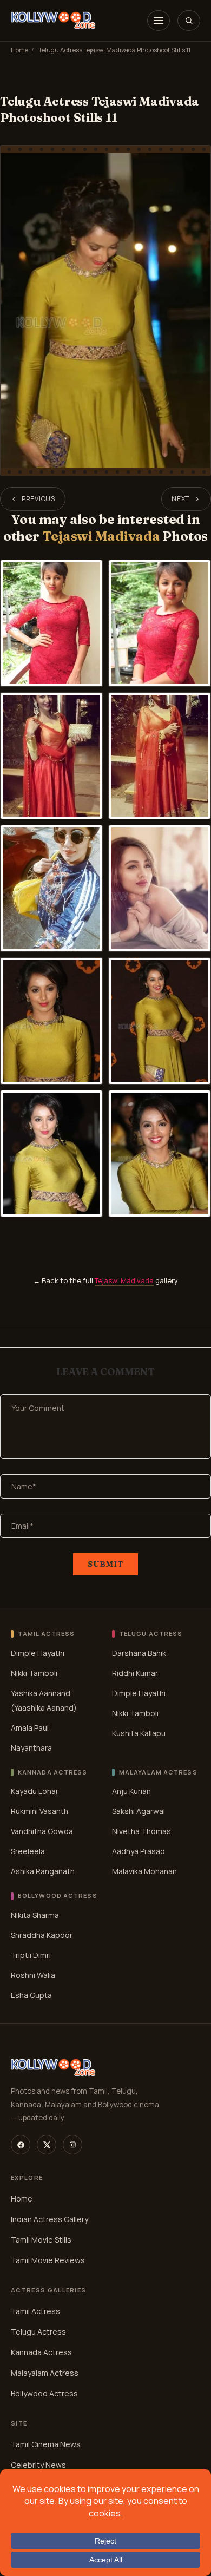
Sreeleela (28, 1851)
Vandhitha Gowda (42, 1831)
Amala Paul (30, 1728)
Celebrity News (38, 2465)
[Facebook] (21, 2145)
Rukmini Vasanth (39, 1811)
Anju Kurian (131, 1791)
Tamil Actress (35, 2311)
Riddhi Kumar (135, 1673)
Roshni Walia (33, 1975)
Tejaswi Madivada (101, 536)
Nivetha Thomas (141, 1831)
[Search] (189, 21)
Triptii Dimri (31, 1955)
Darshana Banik (139, 1653)
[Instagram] (72, 2145)
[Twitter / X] (47, 2145)
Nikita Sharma (35, 1915)
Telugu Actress (38, 2332)
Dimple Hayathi (38, 1653)
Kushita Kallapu (139, 1733)
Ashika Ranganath (43, 1871)
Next (180, 499)
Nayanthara (31, 1748)
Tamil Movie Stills (41, 2240)
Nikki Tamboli (34, 1673)
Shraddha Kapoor (42, 1935)
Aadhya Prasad (139, 1851)
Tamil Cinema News (46, 2444)
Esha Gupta (31, 1995)
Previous (38, 499)
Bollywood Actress (44, 2393)
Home (19, 50)
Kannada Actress (41, 2352)
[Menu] (159, 21)
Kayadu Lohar (35, 1791)
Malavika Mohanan (144, 1871)
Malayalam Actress (45, 2373)
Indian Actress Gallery (50, 2219)
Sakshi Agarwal (139, 1811)
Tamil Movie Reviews (48, 2260)
